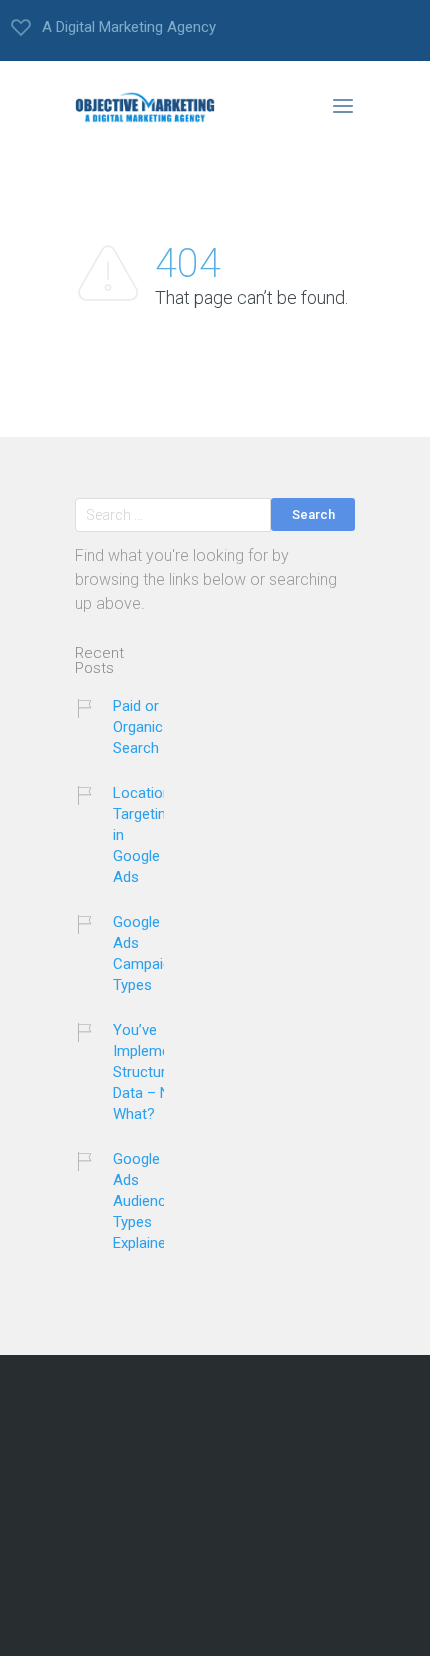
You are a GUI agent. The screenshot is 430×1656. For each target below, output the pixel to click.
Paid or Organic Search (138, 727)
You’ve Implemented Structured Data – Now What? (156, 1072)
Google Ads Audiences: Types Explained (149, 1201)
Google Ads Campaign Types (146, 953)
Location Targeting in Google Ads (143, 835)
